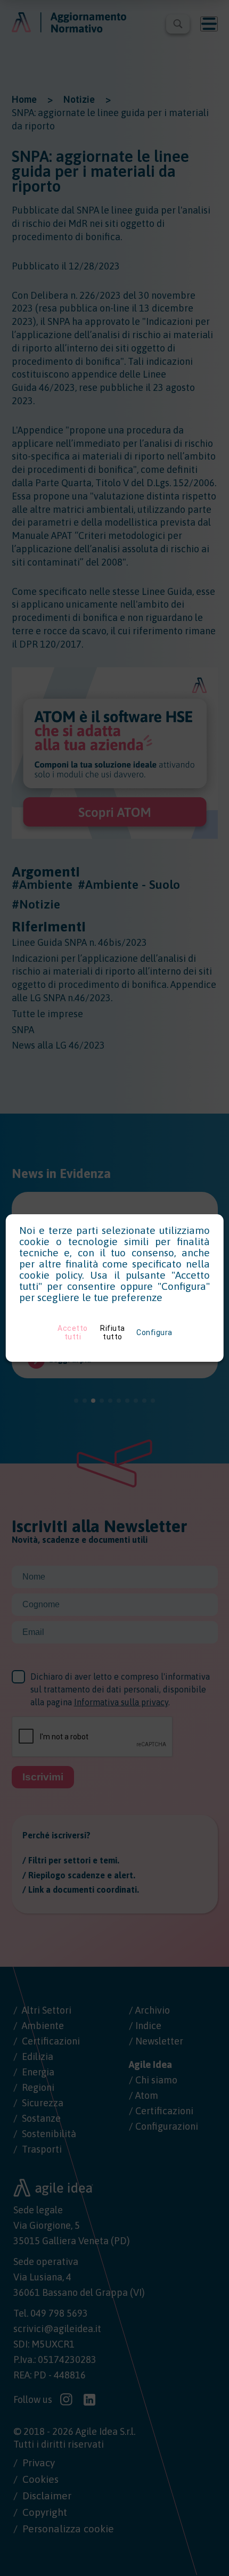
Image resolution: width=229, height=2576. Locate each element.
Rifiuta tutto (113, 1332)
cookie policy (51, 1275)
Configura (154, 1332)
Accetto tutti (73, 1332)
